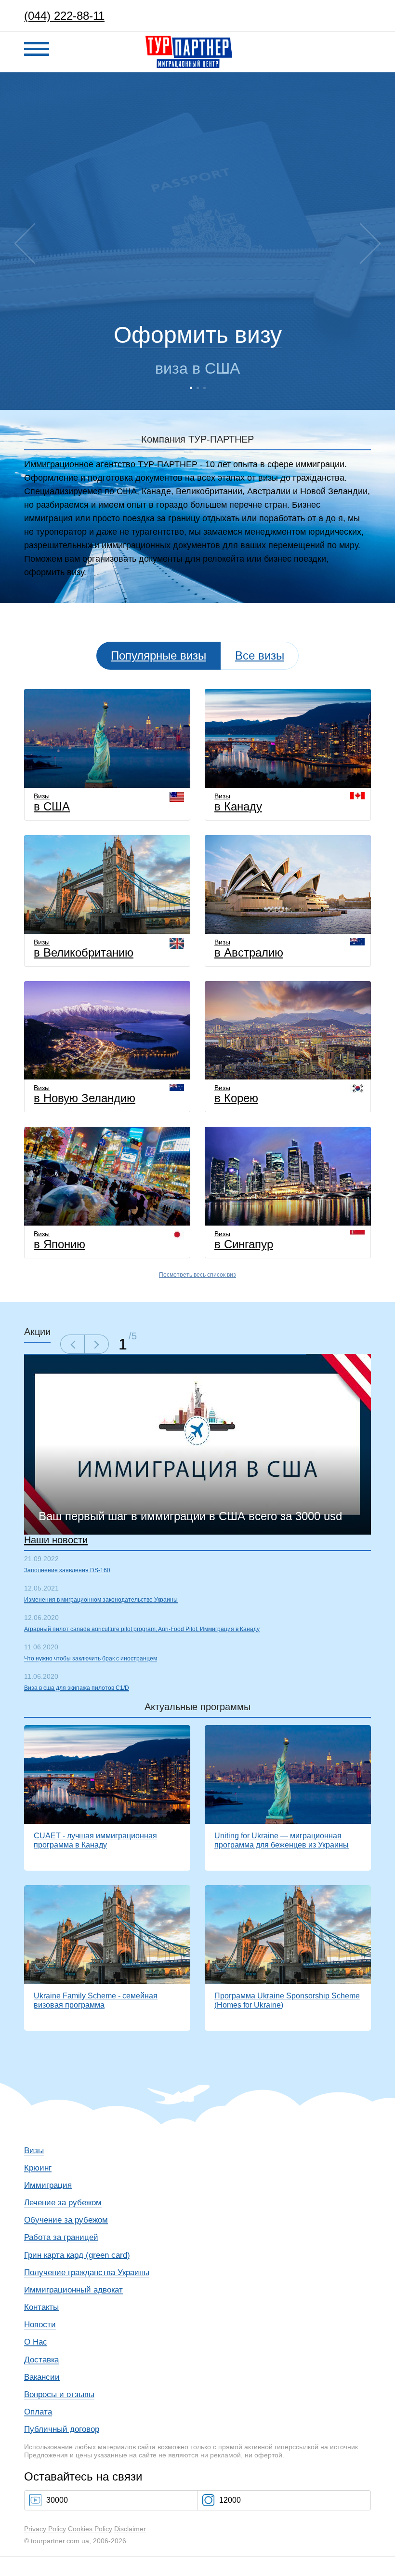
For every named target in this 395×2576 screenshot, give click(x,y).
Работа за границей (61, 2237)
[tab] (260, 656)
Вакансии (42, 2377)
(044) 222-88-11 (64, 16)
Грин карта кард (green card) (77, 2255)
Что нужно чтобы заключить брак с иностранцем (91, 1659)
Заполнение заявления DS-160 (67, 1570)
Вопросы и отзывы (59, 2394)
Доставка (41, 2360)
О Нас (36, 2342)
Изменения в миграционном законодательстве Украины (101, 1600)
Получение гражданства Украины (87, 2273)
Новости (40, 2325)
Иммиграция (48, 2185)
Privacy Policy (45, 2529)
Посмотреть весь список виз (197, 1275)
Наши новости (56, 1540)
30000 (57, 2500)
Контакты (41, 2307)
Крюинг (38, 2168)
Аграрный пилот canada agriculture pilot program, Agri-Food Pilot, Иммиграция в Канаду (142, 1629)
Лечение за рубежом (63, 2203)
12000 (230, 2500)
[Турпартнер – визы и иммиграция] (189, 38)
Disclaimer (130, 2529)
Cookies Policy (90, 2529)
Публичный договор (62, 2429)
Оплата (38, 2412)
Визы (52, 802)
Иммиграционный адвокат (73, 2290)
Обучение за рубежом (66, 2220)
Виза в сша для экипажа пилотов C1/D (77, 1688)
